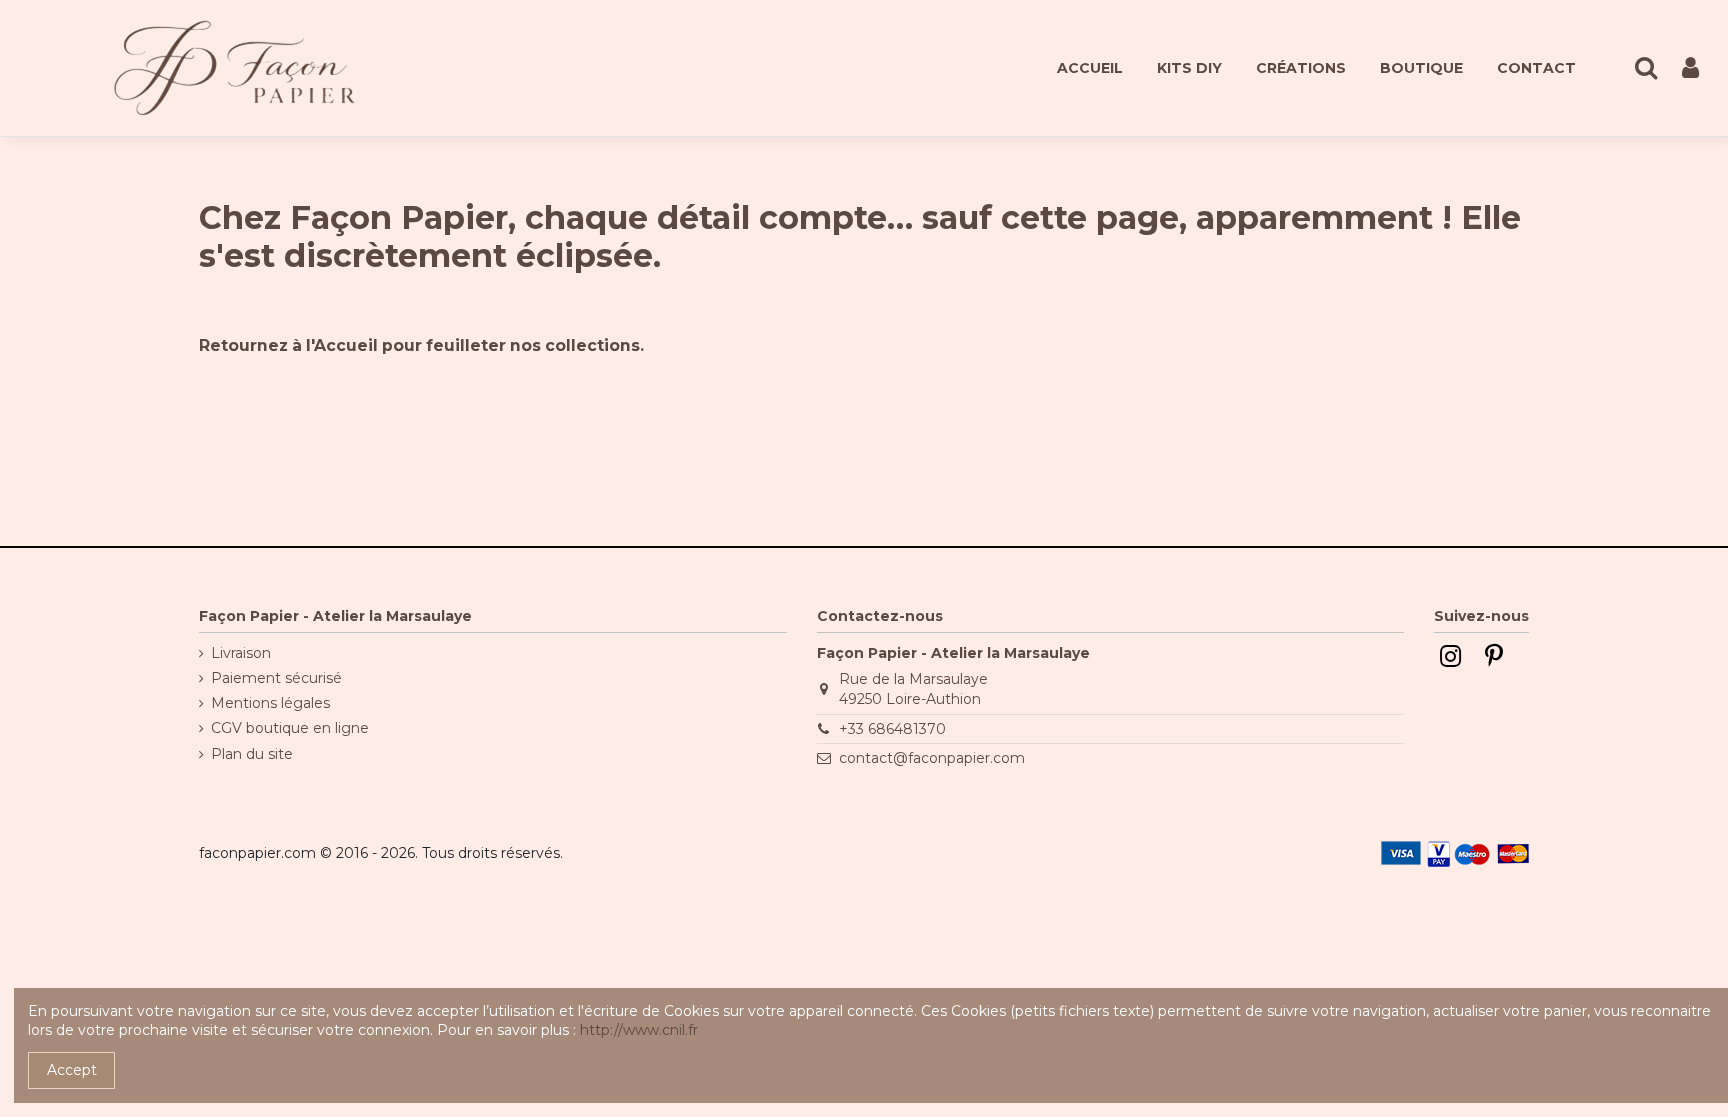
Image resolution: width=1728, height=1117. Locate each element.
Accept (72, 1070)
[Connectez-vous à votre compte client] (1690, 68)
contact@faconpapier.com (932, 758)
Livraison (241, 653)
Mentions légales (270, 703)
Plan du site (252, 754)
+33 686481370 (892, 729)
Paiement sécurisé (276, 678)
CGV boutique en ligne (290, 728)
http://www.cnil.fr (639, 1030)
